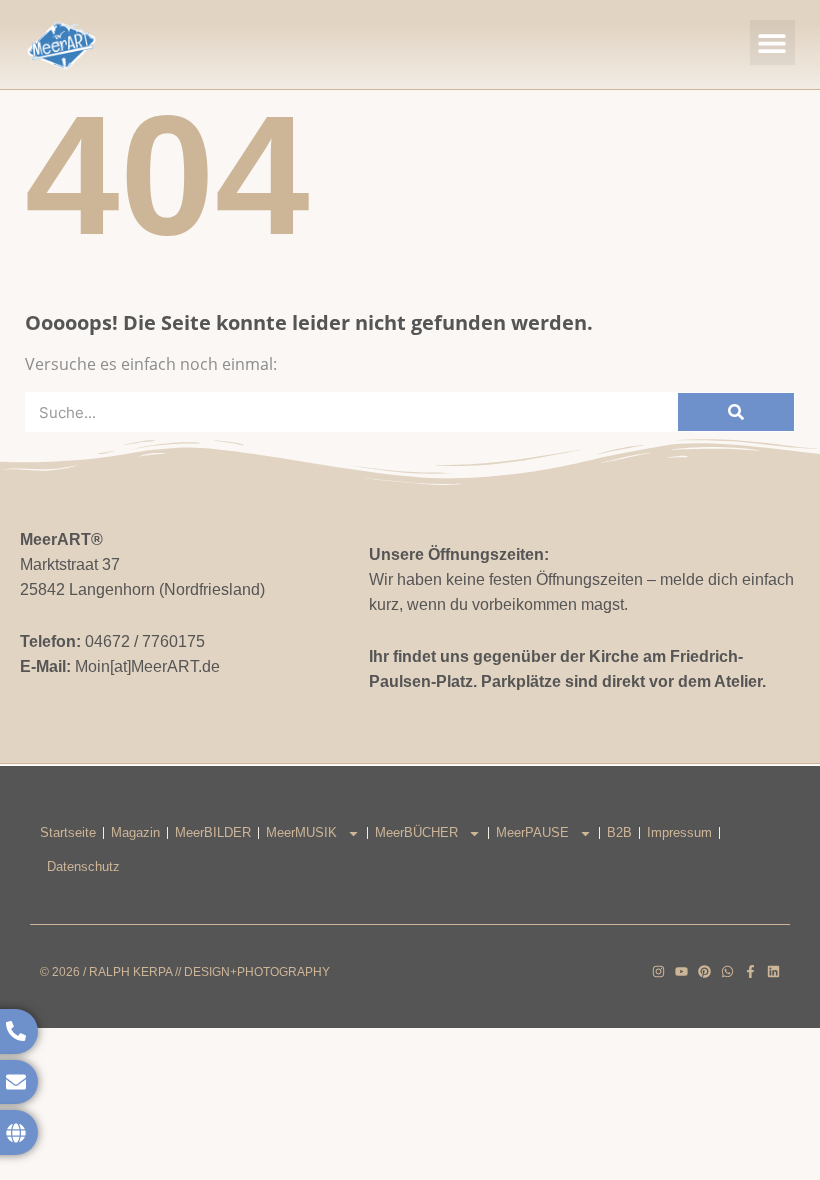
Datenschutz (83, 866)
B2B (619, 832)
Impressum (679, 832)
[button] (772, 42)
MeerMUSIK (301, 832)
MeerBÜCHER (416, 832)
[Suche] (736, 412)
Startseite (68, 832)
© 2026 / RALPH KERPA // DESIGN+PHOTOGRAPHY (185, 972)
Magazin (135, 832)
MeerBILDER (213, 832)
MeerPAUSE (532, 832)
